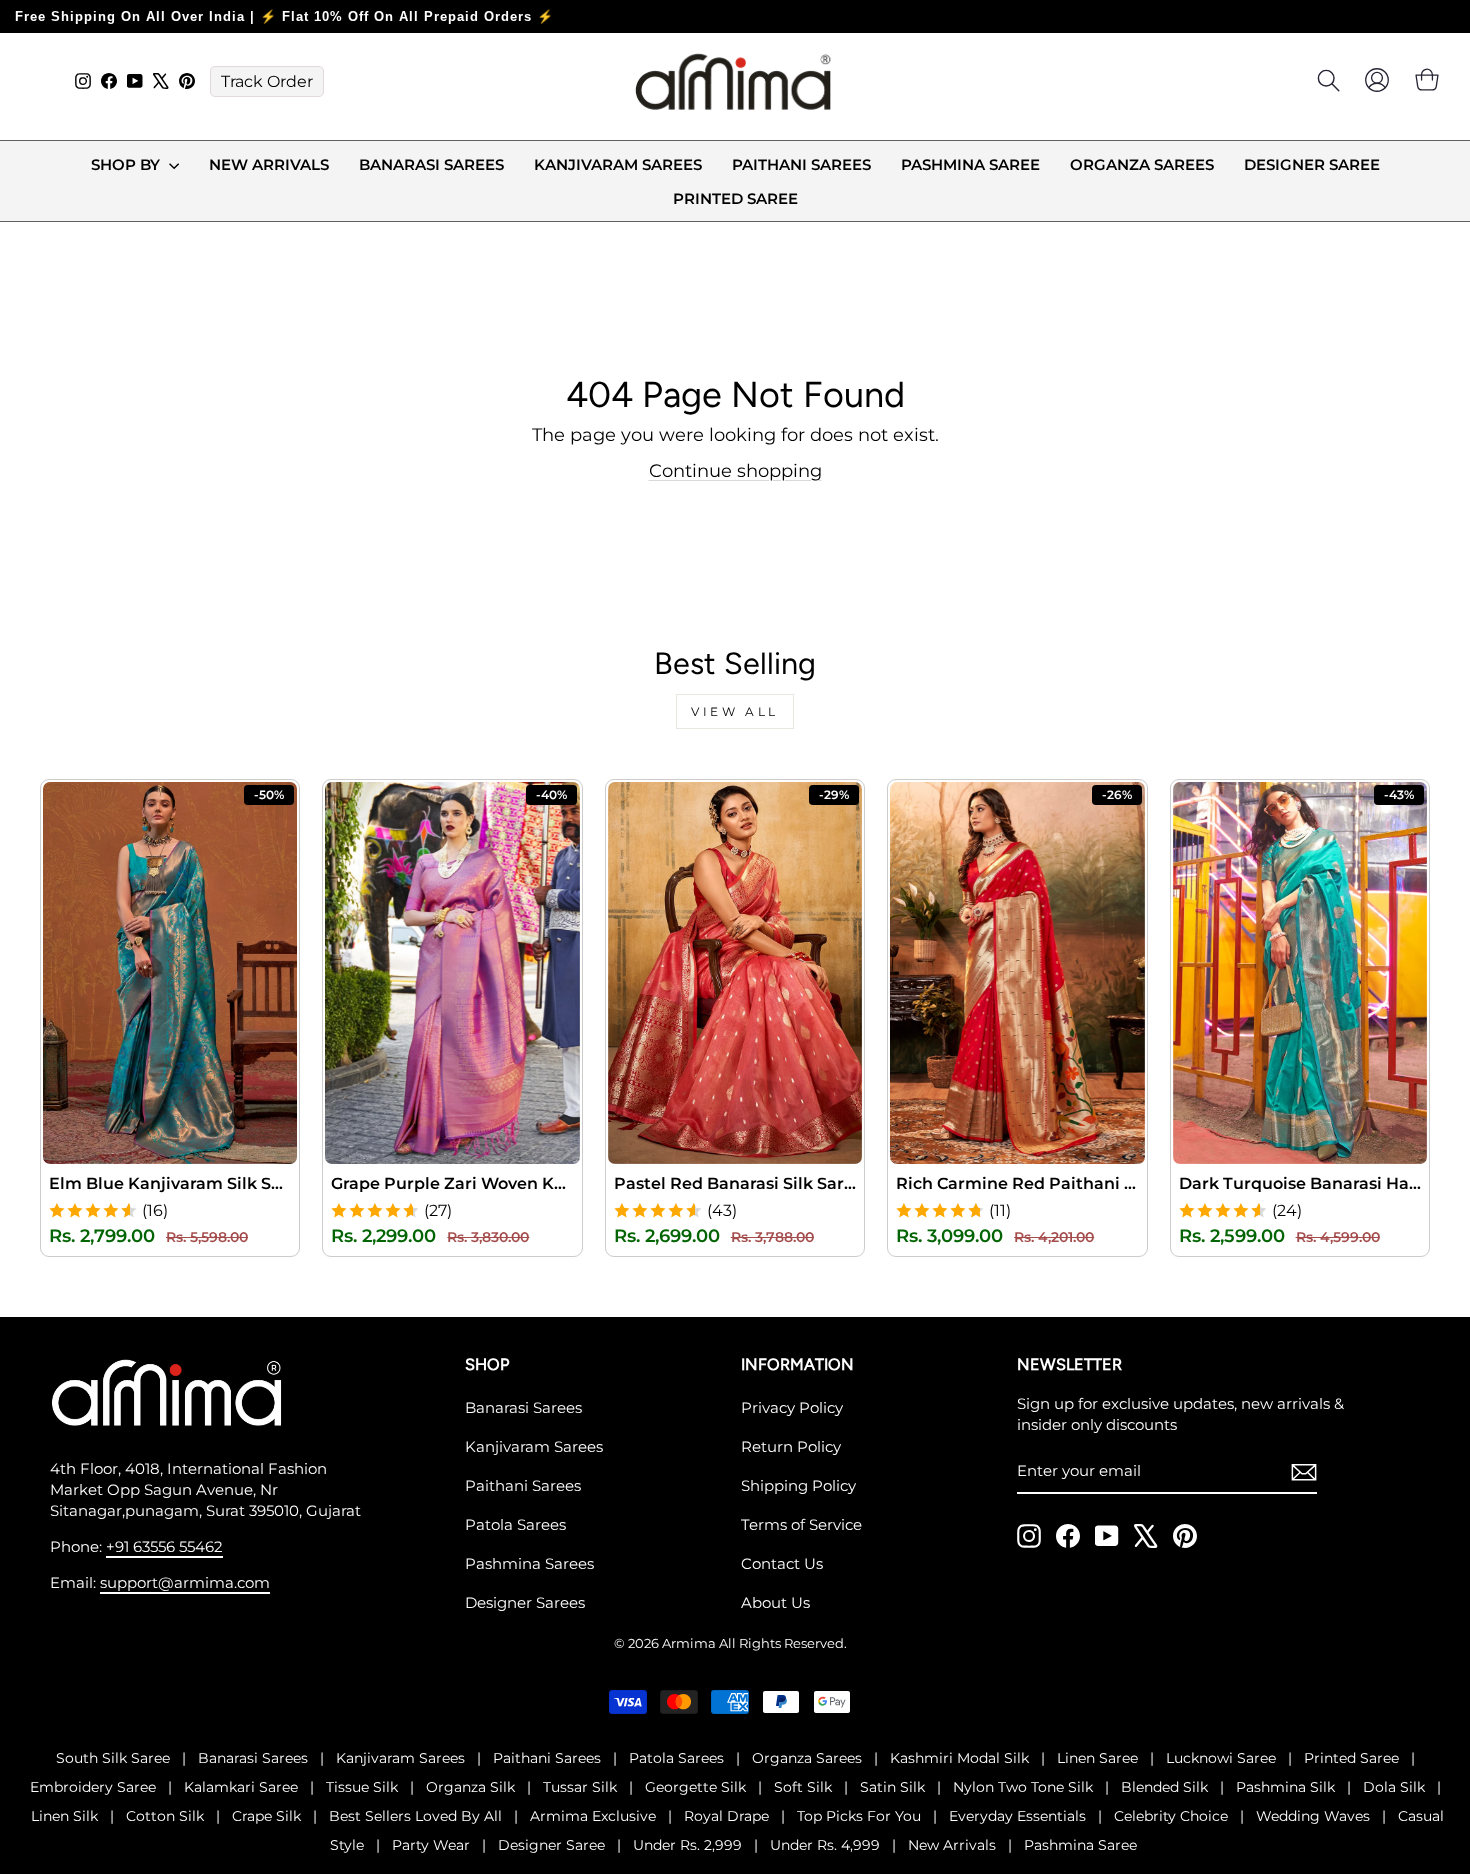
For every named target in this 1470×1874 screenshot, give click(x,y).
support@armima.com (185, 1582)
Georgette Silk (695, 1787)
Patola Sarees (515, 1524)
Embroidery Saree (93, 1787)
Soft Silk (803, 1787)
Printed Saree (735, 198)
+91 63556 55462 (164, 1546)
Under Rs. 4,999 (825, 1845)
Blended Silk (1164, 1787)
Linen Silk (64, 1816)
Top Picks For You (859, 1816)
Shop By (127, 164)
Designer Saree (1312, 164)
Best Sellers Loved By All (415, 1816)
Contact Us (782, 1563)
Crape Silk (266, 1816)
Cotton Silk (165, 1816)
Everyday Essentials (1017, 1816)
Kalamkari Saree (241, 1787)
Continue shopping (735, 471)
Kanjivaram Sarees (618, 164)
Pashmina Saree (970, 164)
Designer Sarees (525, 1602)
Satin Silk (892, 1787)
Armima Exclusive (593, 1816)
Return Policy (791, 1446)
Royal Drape (726, 1816)
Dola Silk (1394, 1787)
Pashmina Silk (1285, 1787)
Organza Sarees (1142, 164)
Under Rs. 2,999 (687, 1845)
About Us (775, 1602)
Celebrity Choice (1171, 1816)
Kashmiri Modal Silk (959, 1758)
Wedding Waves (1313, 1816)
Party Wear (431, 1845)
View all (735, 711)
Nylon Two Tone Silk (1023, 1787)
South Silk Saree (113, 1758)
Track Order (267, 81)
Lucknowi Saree (1221, 1758)
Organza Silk (470, 1787)
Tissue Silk (362, 1787)
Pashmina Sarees (529, 1563)
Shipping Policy (798, 1485)
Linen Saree (1097, 1758)
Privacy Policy (792, 1407)
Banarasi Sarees (431, 164)
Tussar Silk (580, 1787)
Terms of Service (801, 1524)
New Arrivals (269, 164)
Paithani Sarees (801, 164)
